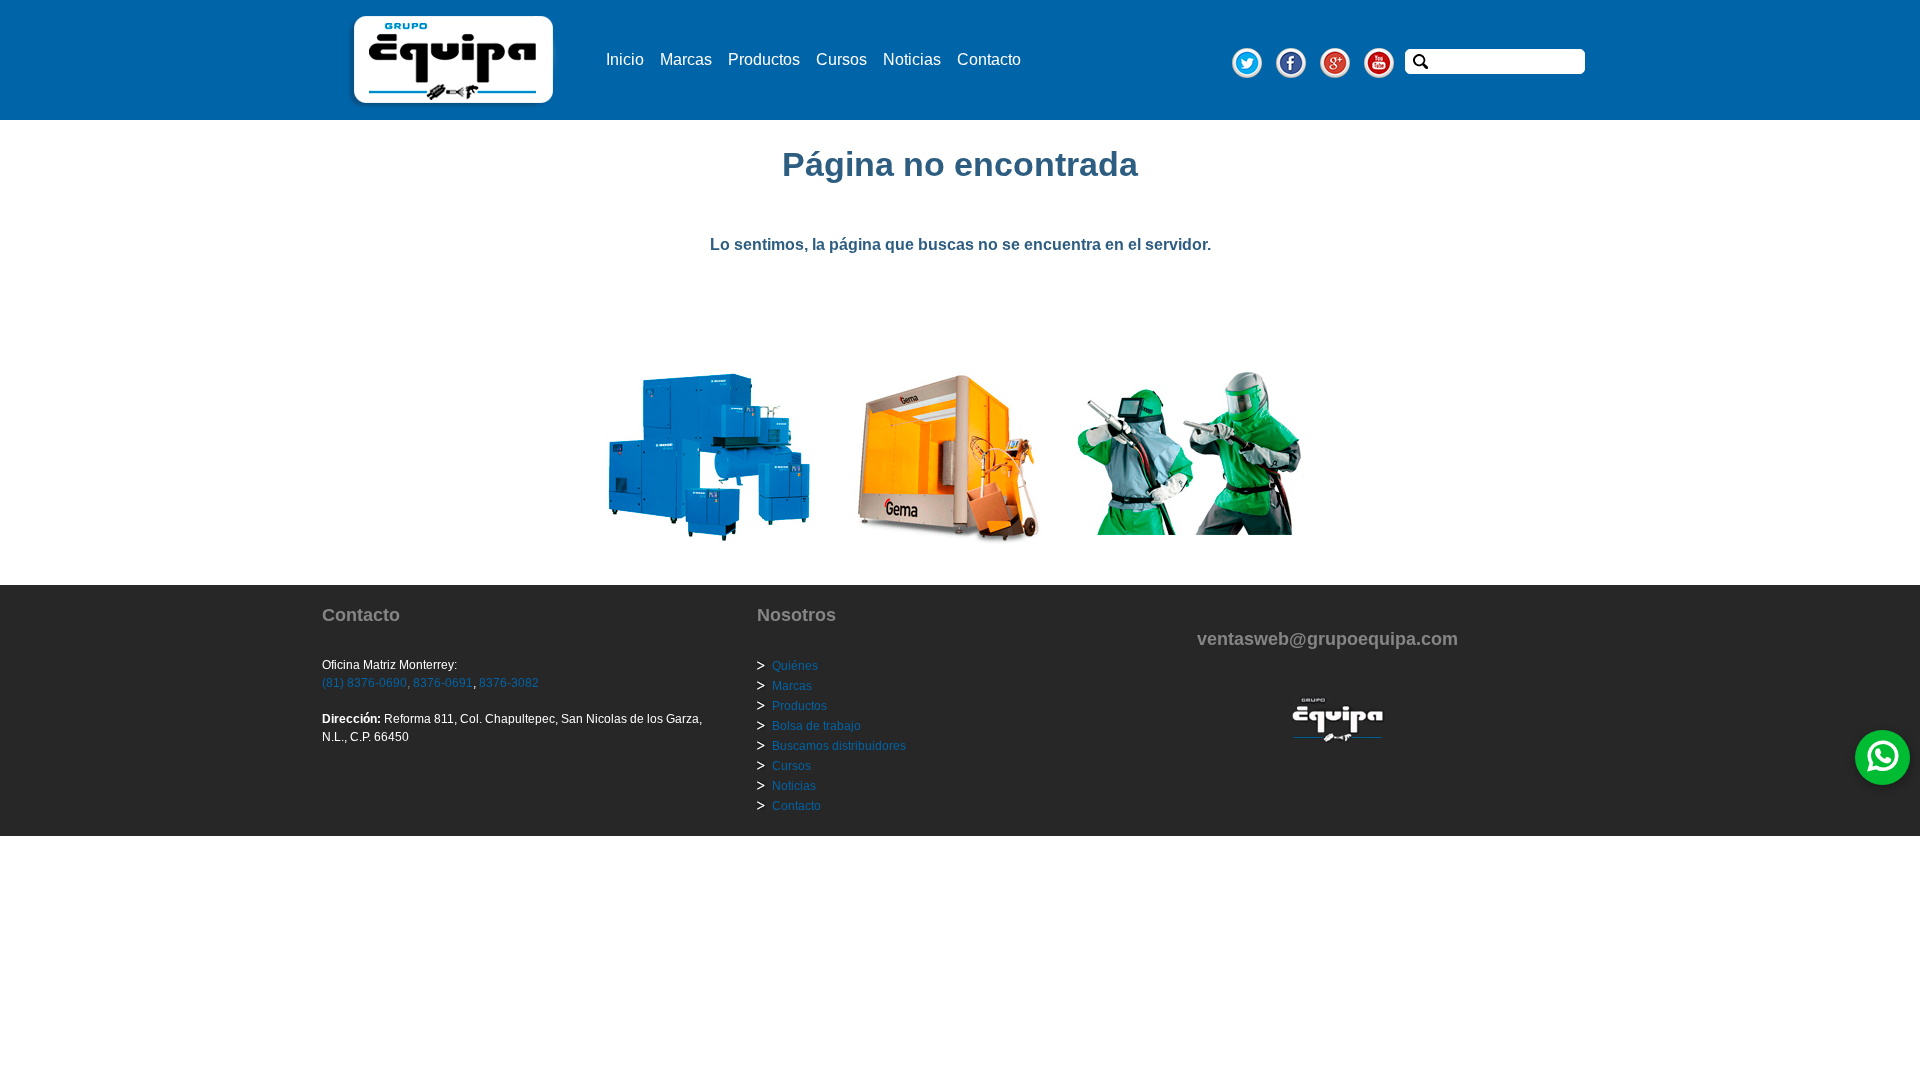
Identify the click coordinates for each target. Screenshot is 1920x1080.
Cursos (841, 59)
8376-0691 (441, 683)
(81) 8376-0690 (364, 683)
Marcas (686, 59)
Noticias (912, 59)
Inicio (625, 59)
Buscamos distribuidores (839, 746)
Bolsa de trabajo (816, 726)
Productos (764, 59)
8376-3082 (507, 683)
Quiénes (795, 666)
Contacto (989, 59)
